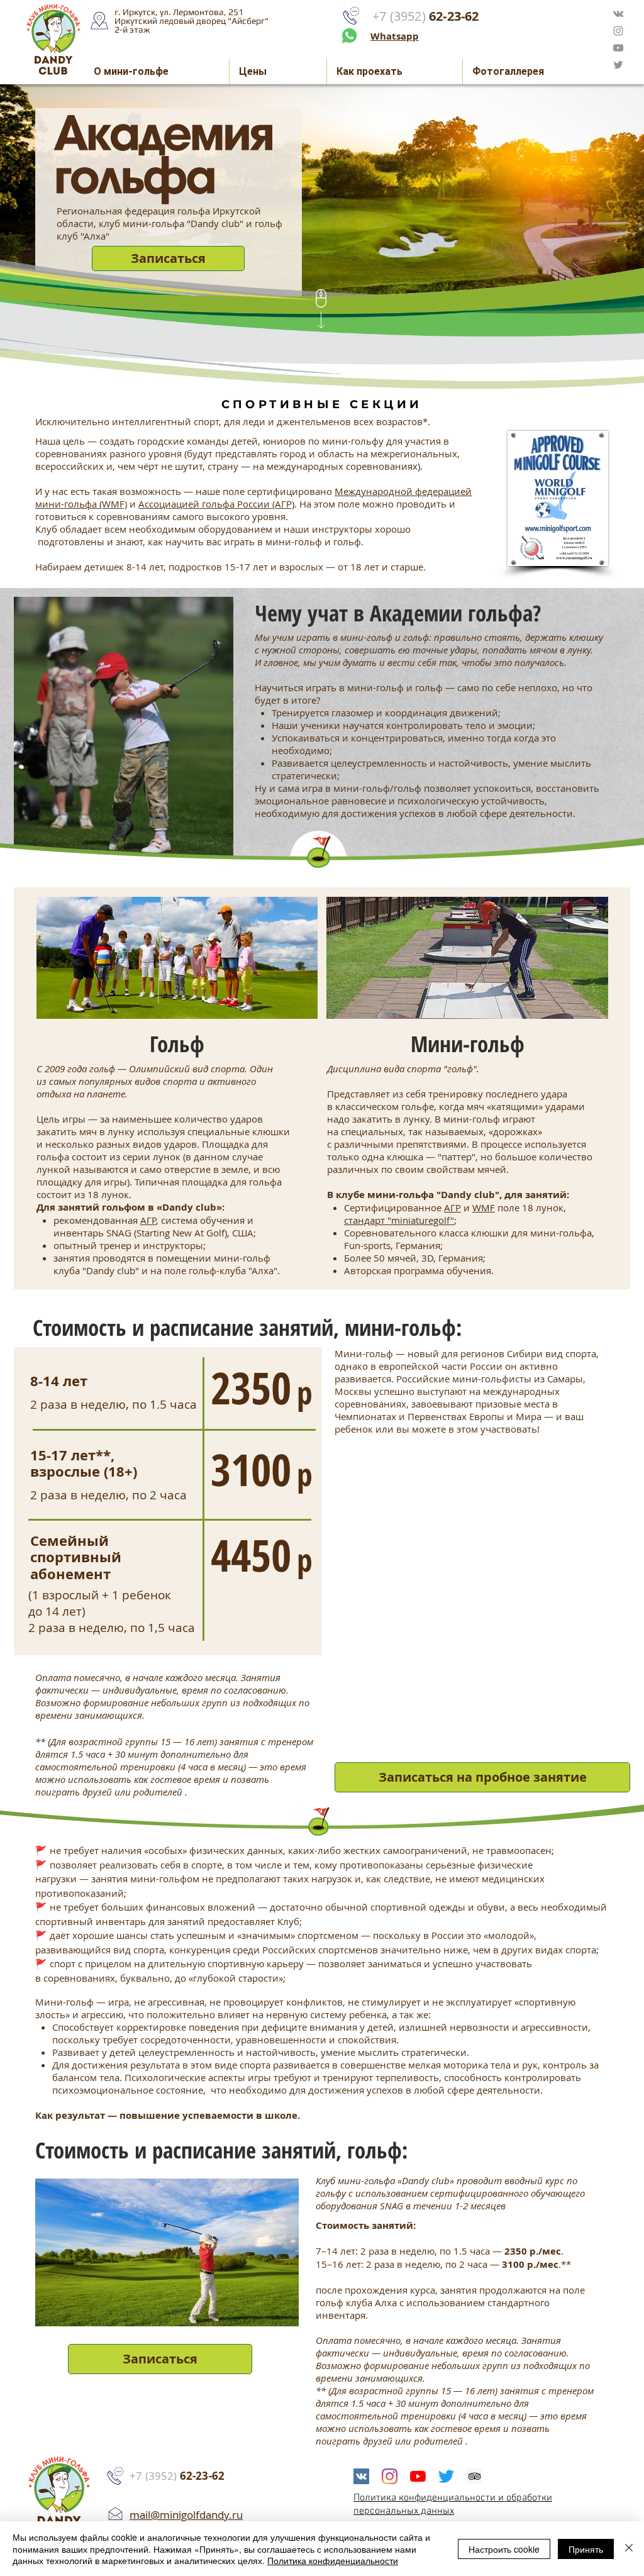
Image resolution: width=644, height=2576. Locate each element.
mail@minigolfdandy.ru (186, 2515)
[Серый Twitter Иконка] (618, 65)
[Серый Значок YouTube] (618, 48)
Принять (586, 2549)
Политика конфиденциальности (333, 2560)
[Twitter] (446, 2476)
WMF (484, 1207)
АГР (148, 1220)
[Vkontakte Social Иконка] (361, 2476)
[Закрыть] (629, 2549)
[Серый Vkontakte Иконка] (618, 14)
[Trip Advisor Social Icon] (475, 2476)
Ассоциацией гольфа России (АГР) (216, 504)
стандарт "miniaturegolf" (399, 1220)
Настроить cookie (504, 2549)
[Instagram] (390, 2476)
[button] (168, 258)
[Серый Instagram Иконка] (618, 31)
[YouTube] (418, 2476)
